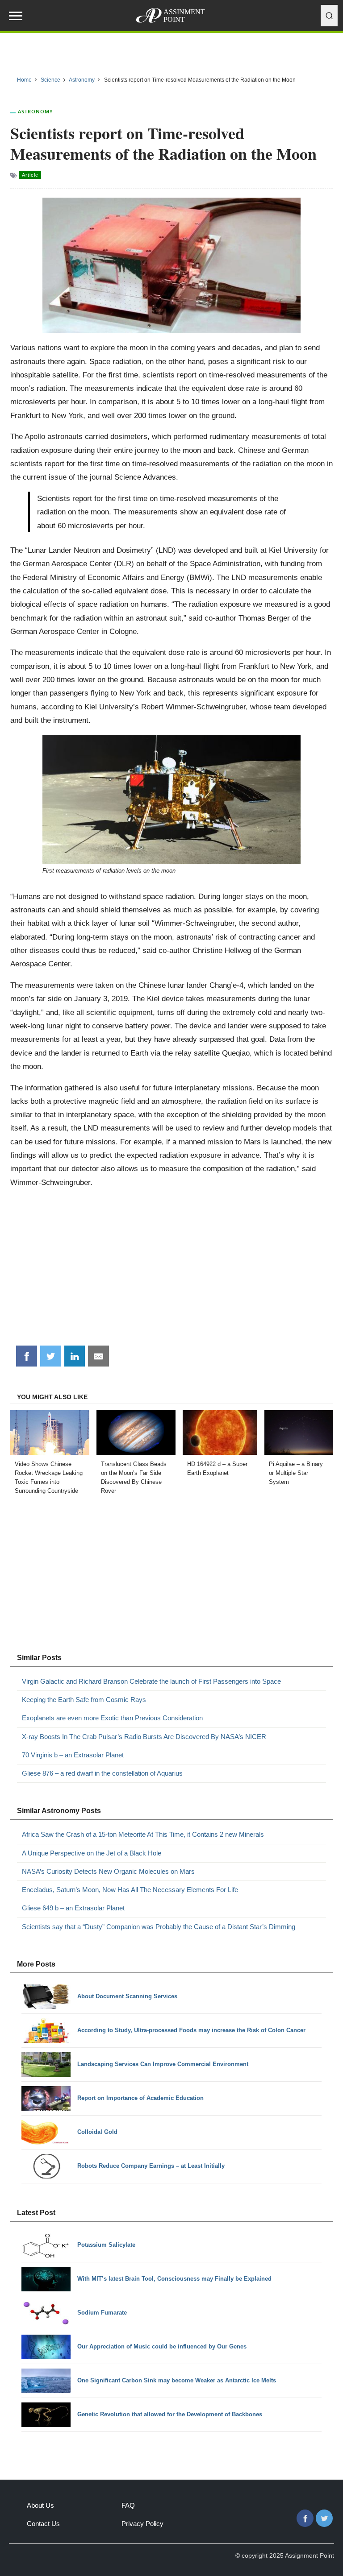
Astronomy (36, 111)
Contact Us (43, 2524)
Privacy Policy (142, 2524)
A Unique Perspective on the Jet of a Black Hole (92, 1853)
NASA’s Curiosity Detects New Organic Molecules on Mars (108, 1871)
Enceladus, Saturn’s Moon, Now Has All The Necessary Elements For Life (130, 1890)
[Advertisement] (172, 1270)
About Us (40, 2505)
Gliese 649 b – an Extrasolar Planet (73, 1908)
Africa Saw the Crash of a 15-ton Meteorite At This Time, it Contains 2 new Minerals (143, 1834)
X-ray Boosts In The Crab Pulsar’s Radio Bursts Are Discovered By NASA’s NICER (144, 1737)
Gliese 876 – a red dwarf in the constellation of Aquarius (102, 1773)
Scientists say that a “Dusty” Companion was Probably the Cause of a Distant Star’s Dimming (159, 1927)
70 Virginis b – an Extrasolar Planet (73, 1755)
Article (30, 175)
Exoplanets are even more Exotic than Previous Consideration (112, 1718)
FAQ (128, 2505)
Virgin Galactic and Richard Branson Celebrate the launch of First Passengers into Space (151, 1681)
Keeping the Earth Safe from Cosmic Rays (84, 1700)
